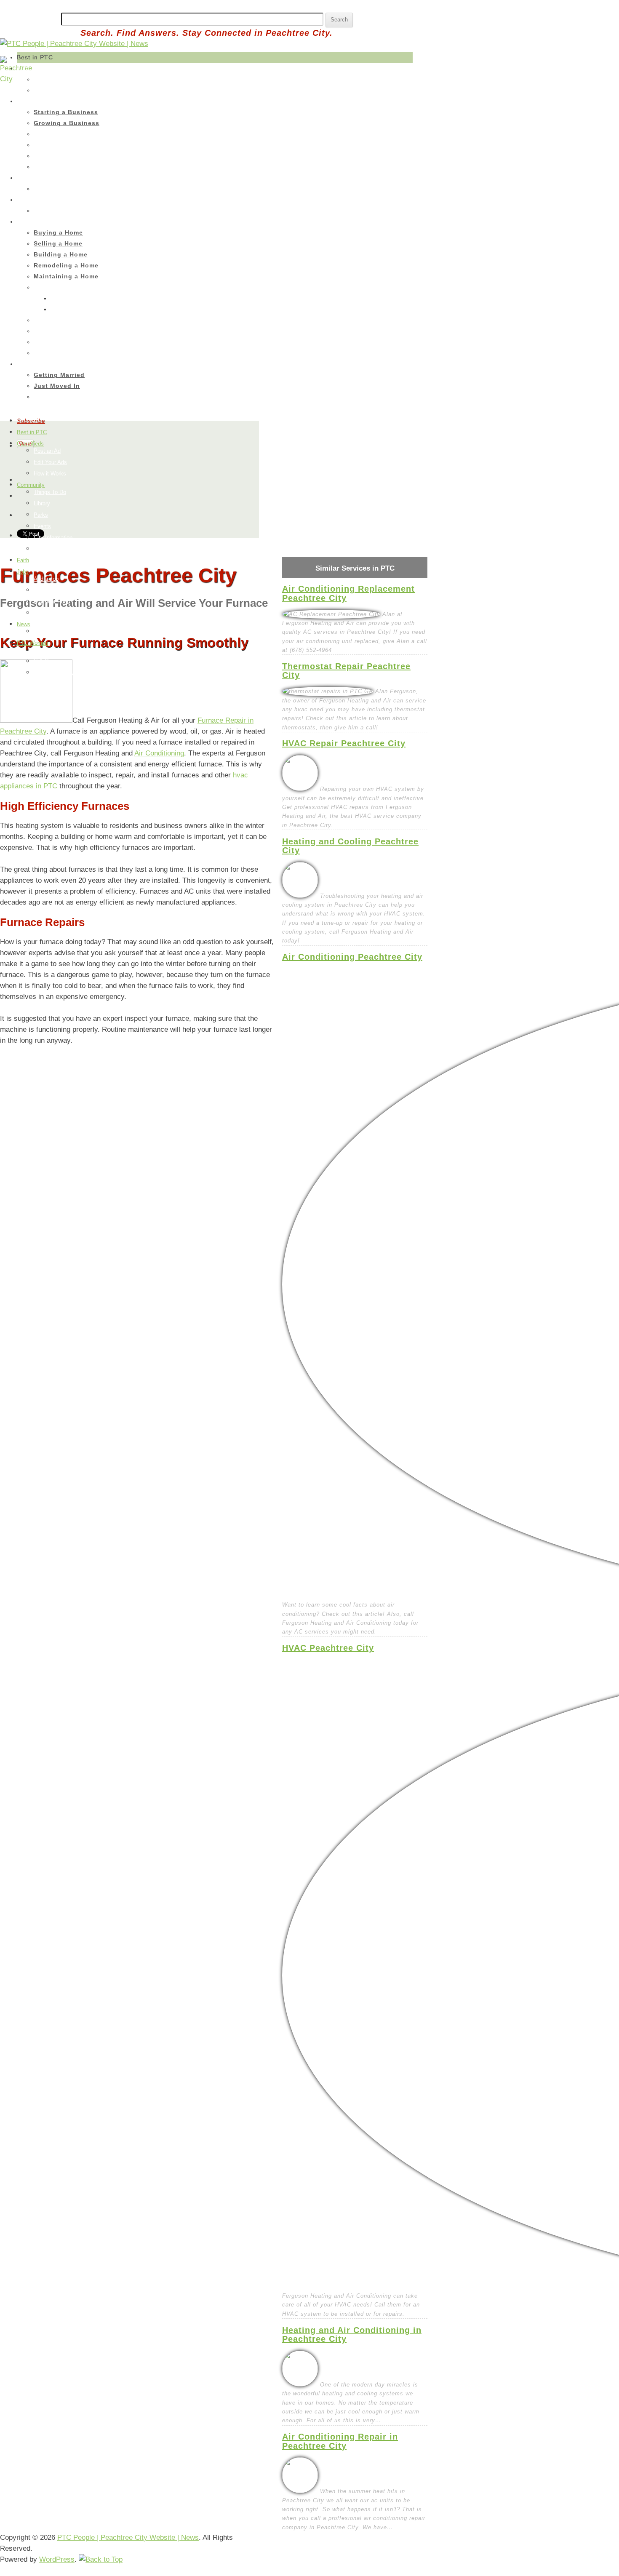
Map (39, 549)
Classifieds (30, 444)
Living (25, 364)
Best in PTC (35, 57)
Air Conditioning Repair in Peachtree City (340, 2441)
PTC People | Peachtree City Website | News (128, 2537)
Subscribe (31, 421)
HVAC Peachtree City (328, 1648)
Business (29, 101)
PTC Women (32, 643)
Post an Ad (47, 451)
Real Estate (49, 353)
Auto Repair (49, 79)
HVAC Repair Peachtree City (344, 743)
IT (36, 145)
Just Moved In (57, 386)
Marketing (47, 156)
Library (42, 503)
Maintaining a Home (66, 276)
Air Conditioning (159, 753)
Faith (23, 560)
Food (40, 650)
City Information (53, 538)
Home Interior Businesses (68, 287)
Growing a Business (67, 123)
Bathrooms (65, 298)
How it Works (50, 474)
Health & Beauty (54, 673)
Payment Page (52, 602)
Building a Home (61, 254)
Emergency (49, 342)
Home (25, 222)
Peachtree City (52, 631)
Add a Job (46, 579)
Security (44, 167)
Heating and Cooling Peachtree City (350, 846)
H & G (41, 661)
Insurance (47, 90)
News (24, 624)
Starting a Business (66, 112)
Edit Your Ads (50, 462)
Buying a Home (58, 232)
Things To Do (50, 492)
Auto (23, 68)
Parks (41, 515)
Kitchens (62, 309)
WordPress (57, 2559)
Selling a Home (58, 243)
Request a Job (51, 590)
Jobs (23, 572)
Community (31, 485)
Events (43, 397)
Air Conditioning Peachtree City (352, 957)
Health (25, 200)
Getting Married (59, 375)
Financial (46, 134)
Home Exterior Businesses (69, 320)
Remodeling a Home (66, 265)
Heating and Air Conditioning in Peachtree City (352, 2334)
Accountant (49, 189)
